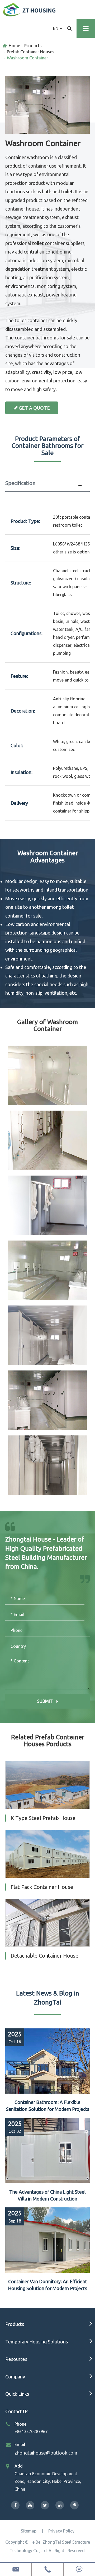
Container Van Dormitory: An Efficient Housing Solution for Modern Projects (47, 2285)
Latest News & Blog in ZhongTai (48, 1998)
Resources (16, 2359)
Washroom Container (27, 58)
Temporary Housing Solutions (37, 2342)
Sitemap (29, 2531)
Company (15, 2377)
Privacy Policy (61, 2531)
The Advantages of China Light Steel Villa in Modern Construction (47, 2195)
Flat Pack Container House (42, 1887)
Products (33, 46)
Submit (46, 1701)
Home (14, 46)
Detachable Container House (44, 1956)
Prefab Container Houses (31, 52)
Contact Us (17, 2411)
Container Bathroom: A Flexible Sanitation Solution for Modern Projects (48, 2106)
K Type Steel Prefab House (43, 1818)
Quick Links (17, 2394)
